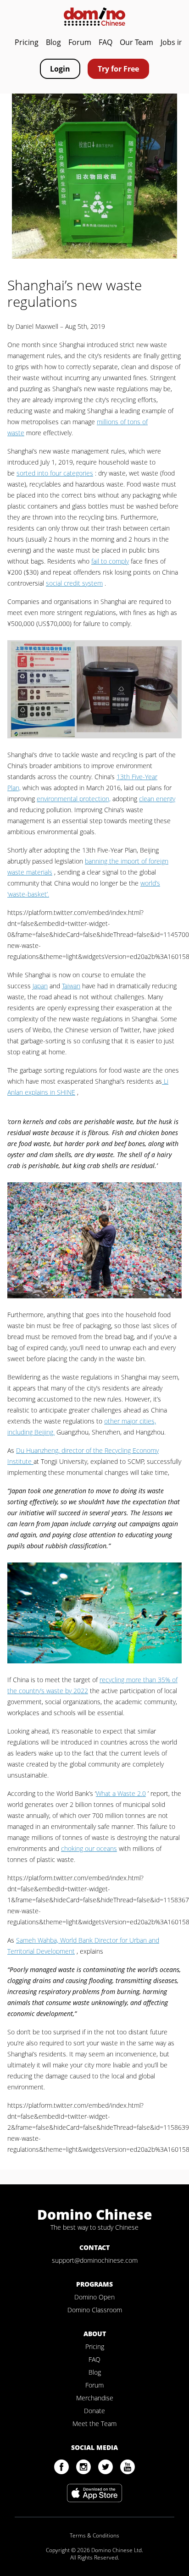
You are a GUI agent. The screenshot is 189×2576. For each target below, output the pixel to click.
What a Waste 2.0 (121, 1793)
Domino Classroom (95, 2310)
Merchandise (95, 2398)
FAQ (106, 42)
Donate (94, 2411)
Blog (53, 42)
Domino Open (94, 2297)
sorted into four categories (55, 473)
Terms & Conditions (94, 2536)
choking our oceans (89, 1848)
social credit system (74, 583)
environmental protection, (74, 799)
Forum (80, 42)
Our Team (136, 42)
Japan (40, 986)
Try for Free (118, 69)
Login (60, 69)
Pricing (27, 42)
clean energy (157, 799)
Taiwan (71, 986)
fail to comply (110, 561)
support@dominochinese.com (95, 2260)
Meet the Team (94, 2424)
